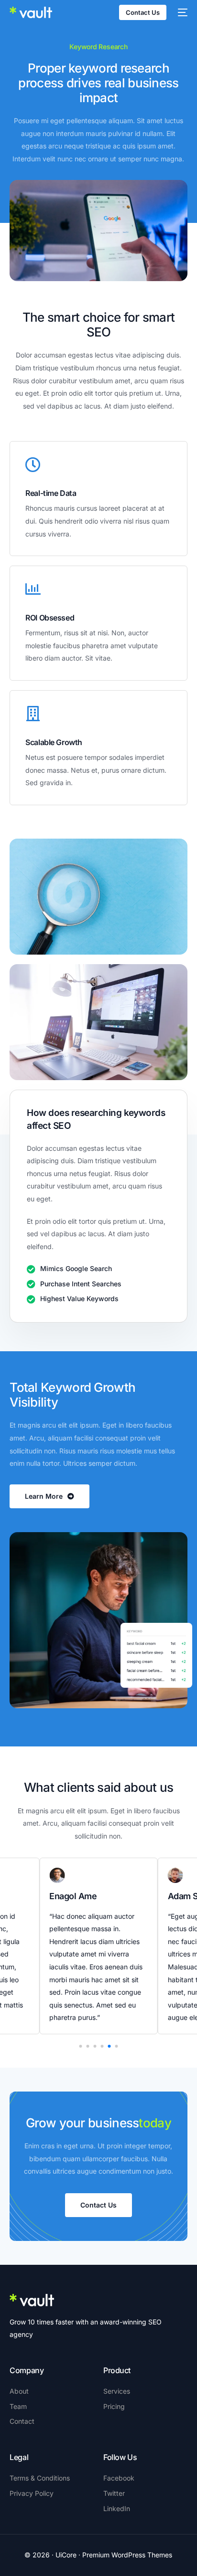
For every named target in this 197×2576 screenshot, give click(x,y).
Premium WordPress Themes (127, 2555)
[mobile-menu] (182, 12)
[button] (80, 2046)
